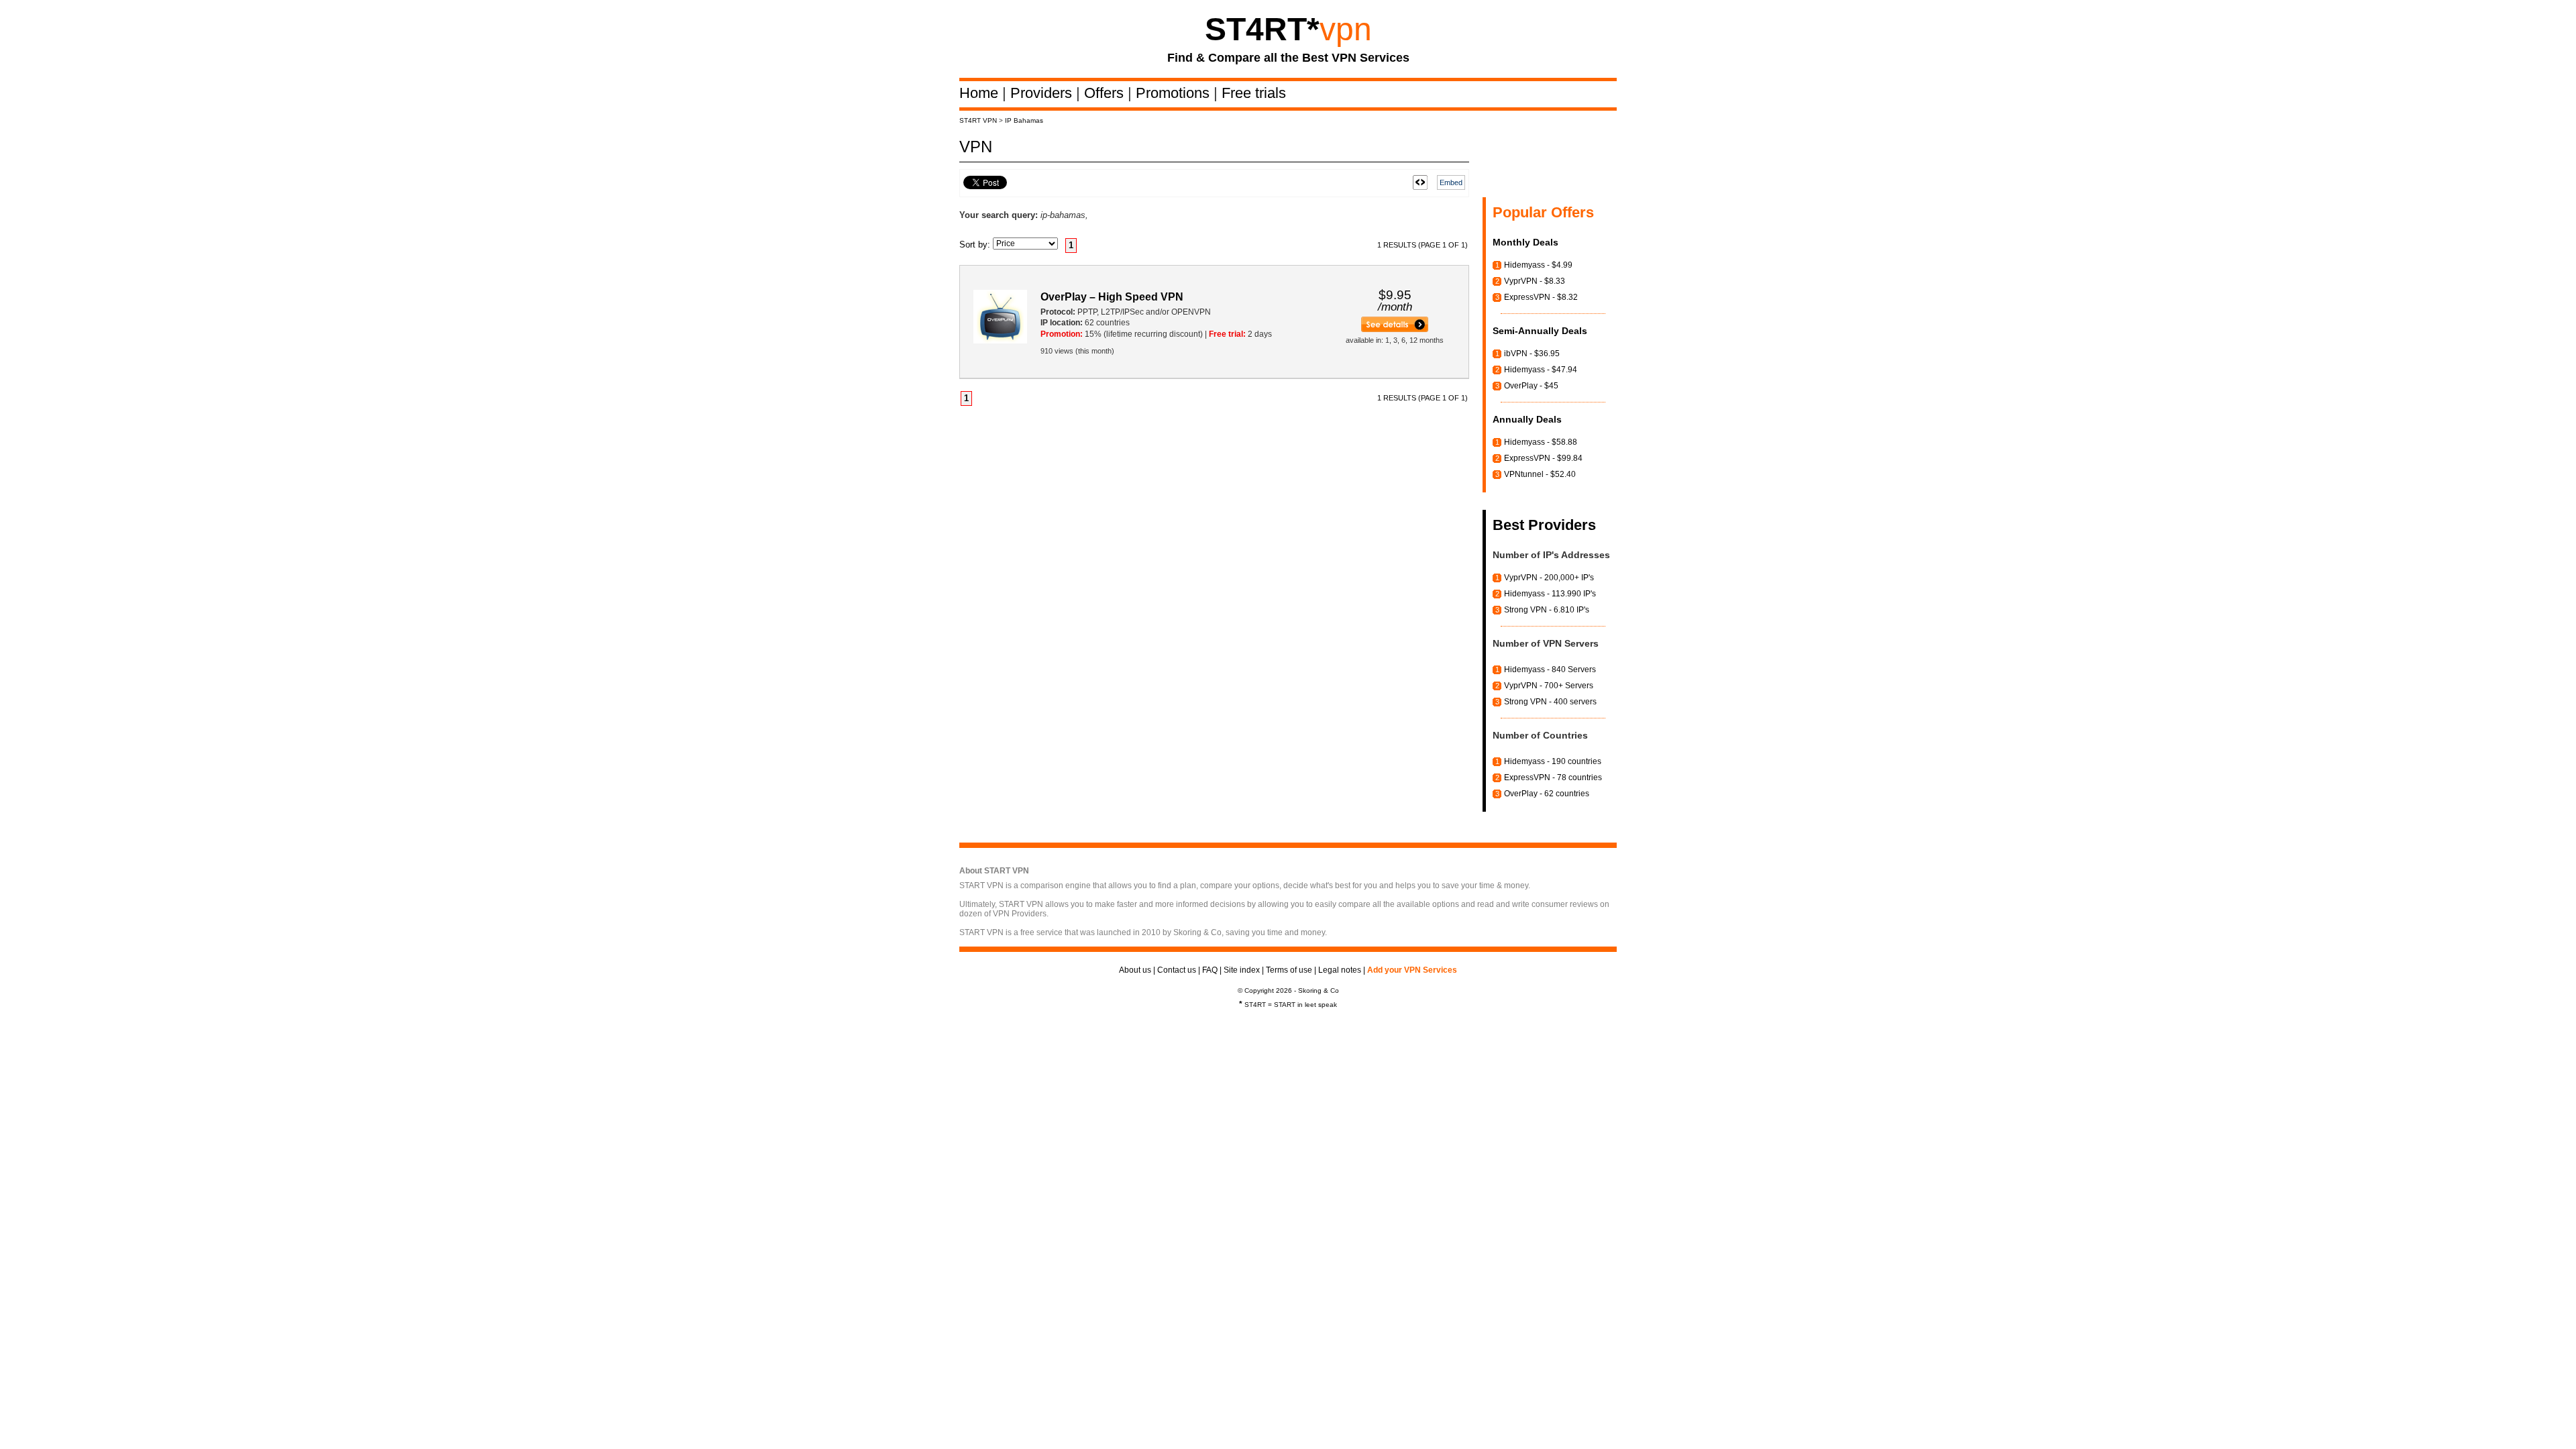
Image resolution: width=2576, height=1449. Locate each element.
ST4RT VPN (978, 120)
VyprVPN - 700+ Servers (1549, 686)
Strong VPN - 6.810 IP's (1547, 610)
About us (1135, 970)
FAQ (1210, 970)
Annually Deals (1527, 419)
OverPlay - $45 (1531, 386)
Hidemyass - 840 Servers (1550, 669)
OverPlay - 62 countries (1547, 794)
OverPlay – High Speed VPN (1112, 297)
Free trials (1254, 93)
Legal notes (1340, 970)
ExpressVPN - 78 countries (1553, 777)
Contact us (1177, 970)
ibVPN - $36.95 (1532, 354)
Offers (1106, 93)
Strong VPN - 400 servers (1550, 702)
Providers (1043, 93)
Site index (1242, 970)
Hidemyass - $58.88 (1541, 442)
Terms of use (1289, 970)
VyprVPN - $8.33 (1535, 281)
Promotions (1175, 93)
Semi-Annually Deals (1540, 331)
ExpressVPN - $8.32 (1541, 297)
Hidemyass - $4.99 (1538, 265)
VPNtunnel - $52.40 (1540, 474)
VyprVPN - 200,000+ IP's (1549, 578)
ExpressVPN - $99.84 (1543, 458)
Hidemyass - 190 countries (1553, 761)
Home (981, 93)
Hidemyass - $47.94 (1541, 370)
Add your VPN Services (1412, 970)
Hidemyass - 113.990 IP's (1550, 594)
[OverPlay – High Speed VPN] (1395, 329)
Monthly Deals (1525, 242)
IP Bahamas (1024, 120)
